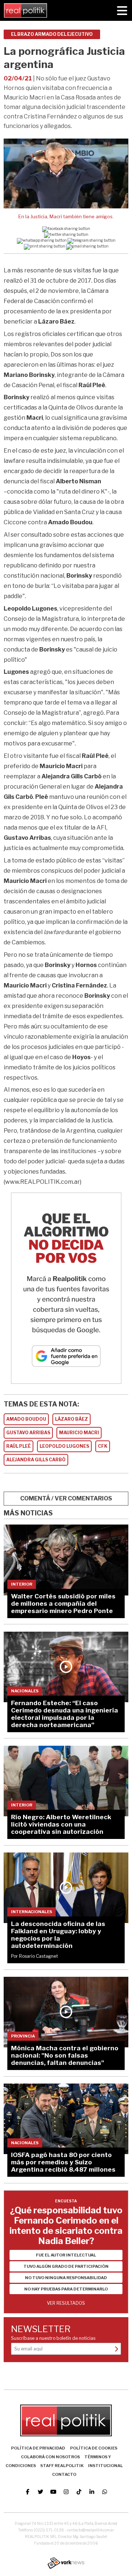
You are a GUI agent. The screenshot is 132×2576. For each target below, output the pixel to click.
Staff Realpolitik (62, 2466)
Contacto (64, 2474)
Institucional (105, 2466)
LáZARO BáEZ (71, 1419)
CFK (103, 1446)
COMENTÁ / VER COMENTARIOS (66, 1498)
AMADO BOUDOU (26, 1419)
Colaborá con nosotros (50, 2457)
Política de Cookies (94, 2448)
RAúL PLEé (19, 1446)
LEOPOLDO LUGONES (64, 1446)
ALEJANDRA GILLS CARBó (36, 1460)
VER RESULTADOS (66, 2303)
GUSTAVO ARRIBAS (28, 1433)
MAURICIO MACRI (79, 1433)
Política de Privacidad (38, 2448)
